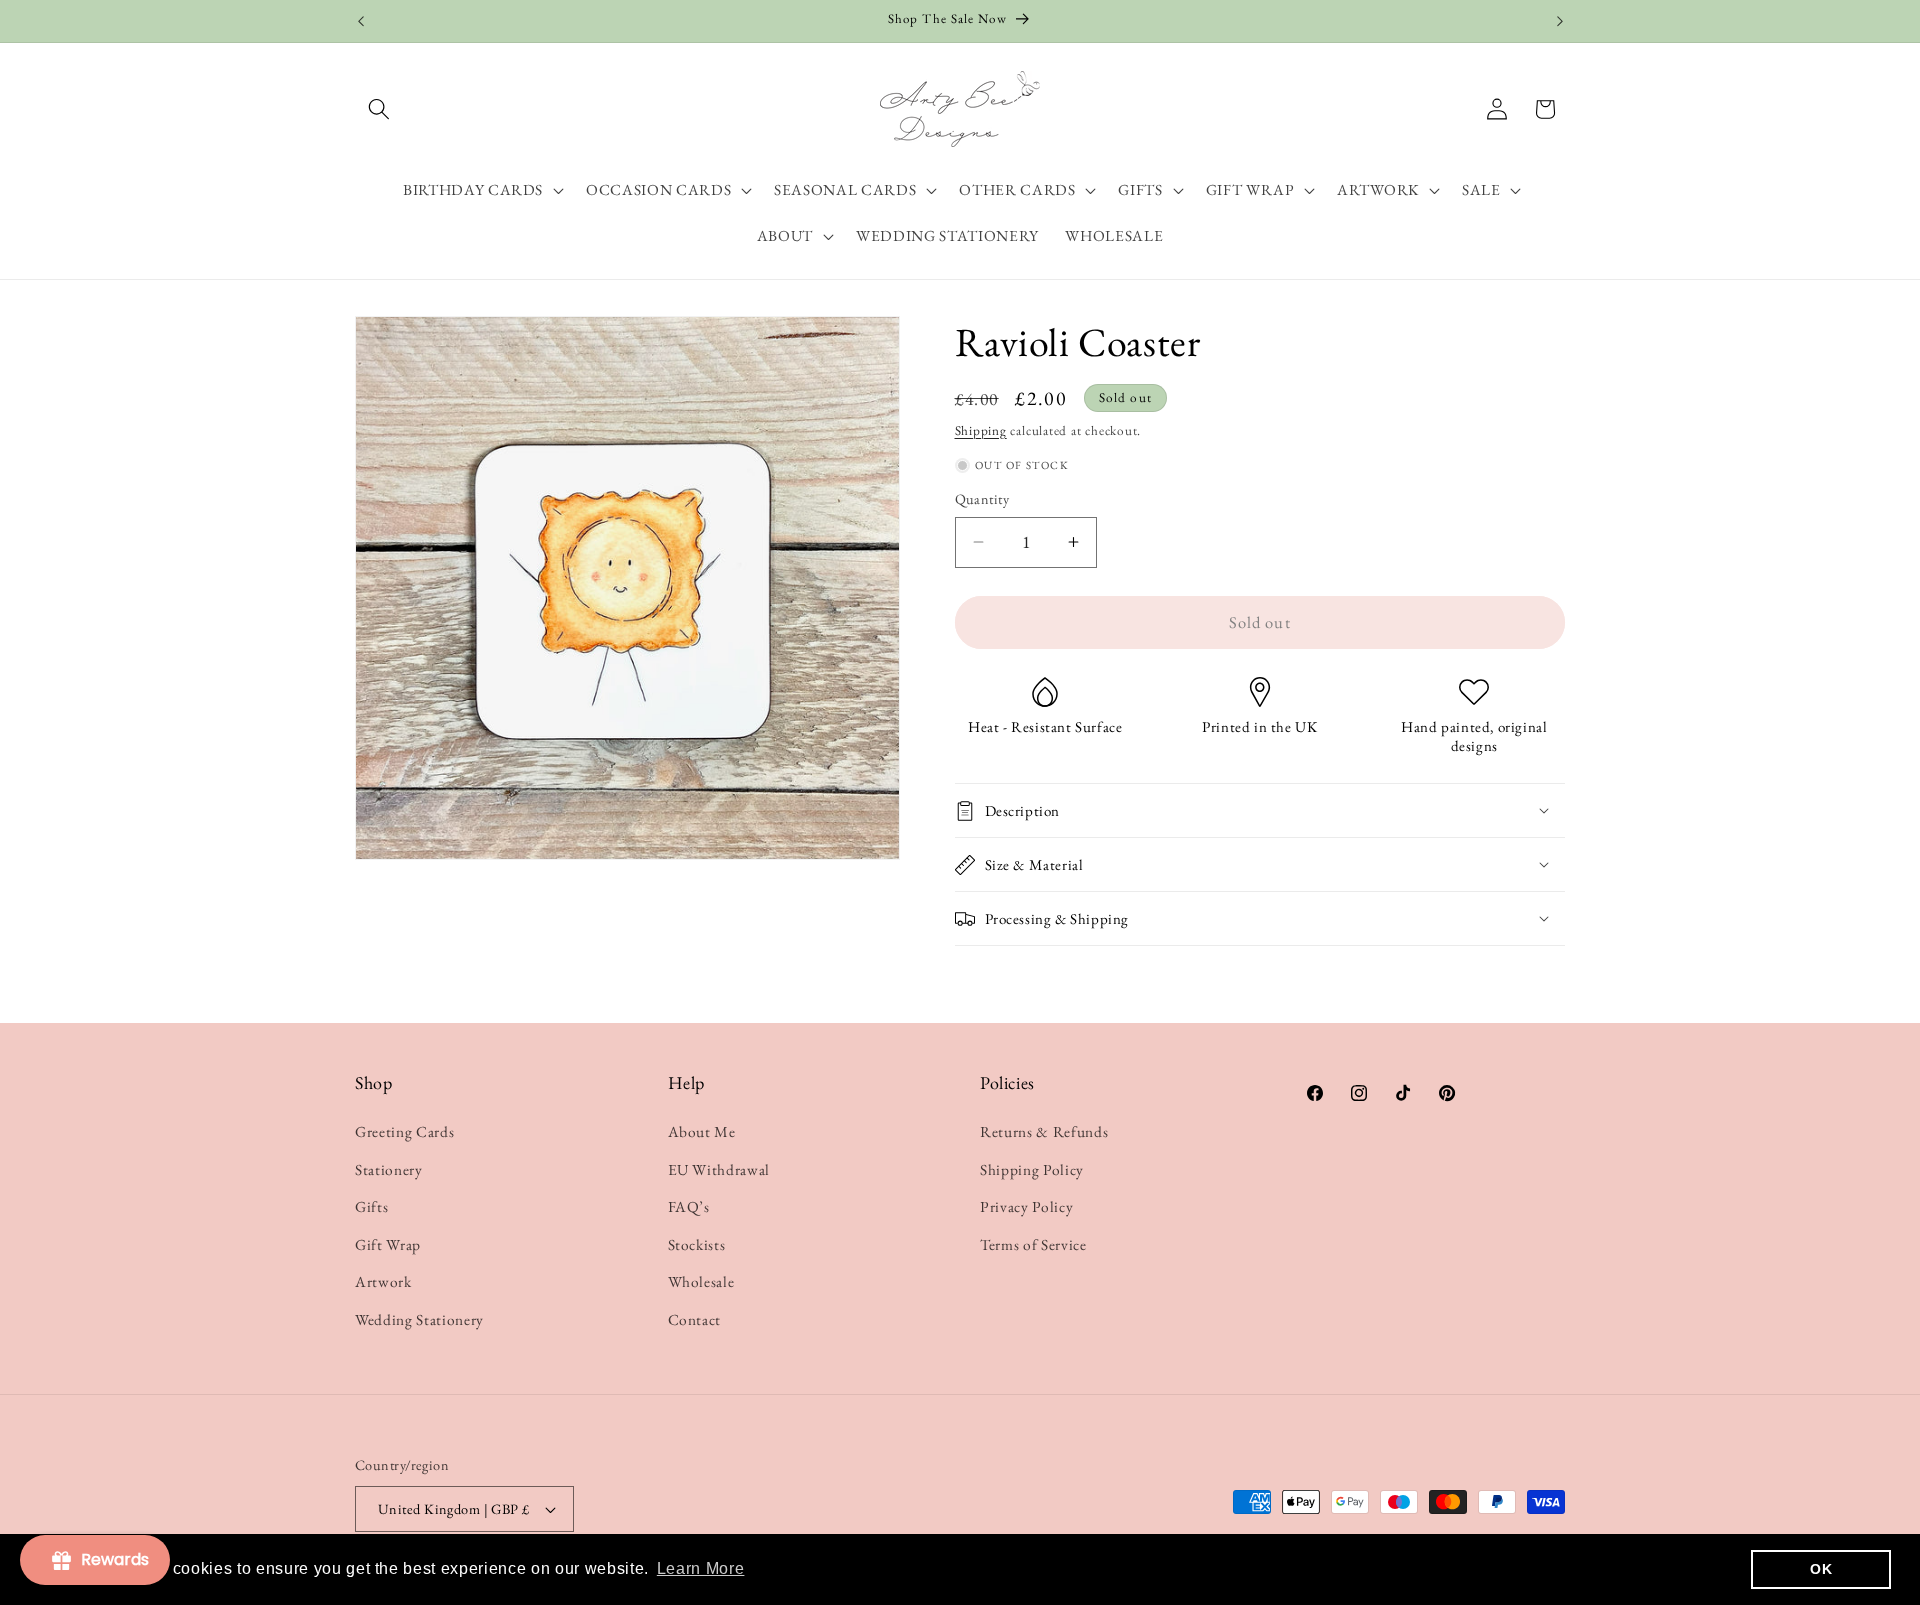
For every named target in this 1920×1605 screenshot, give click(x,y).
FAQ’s (689, 1206)
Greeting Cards (404, 1131)
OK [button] (1821, 1569)
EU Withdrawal (719, 1169)
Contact (695, 1319)
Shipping (981, 430)
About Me (702, 1131)
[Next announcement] (1560, 21)
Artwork (383, 1281)
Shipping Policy (1032, 1169)
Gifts (371, 1206)
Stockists (697, 1244)
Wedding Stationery (419, 1319)
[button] (379, 109)
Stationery (389, 1169)
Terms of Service (1033, 1244)
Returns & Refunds (1044, 1131)
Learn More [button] (701, 1568)
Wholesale (701, 1281)
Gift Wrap (388, 1244)
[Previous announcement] (361, 21)
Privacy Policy (1026, 1206)
